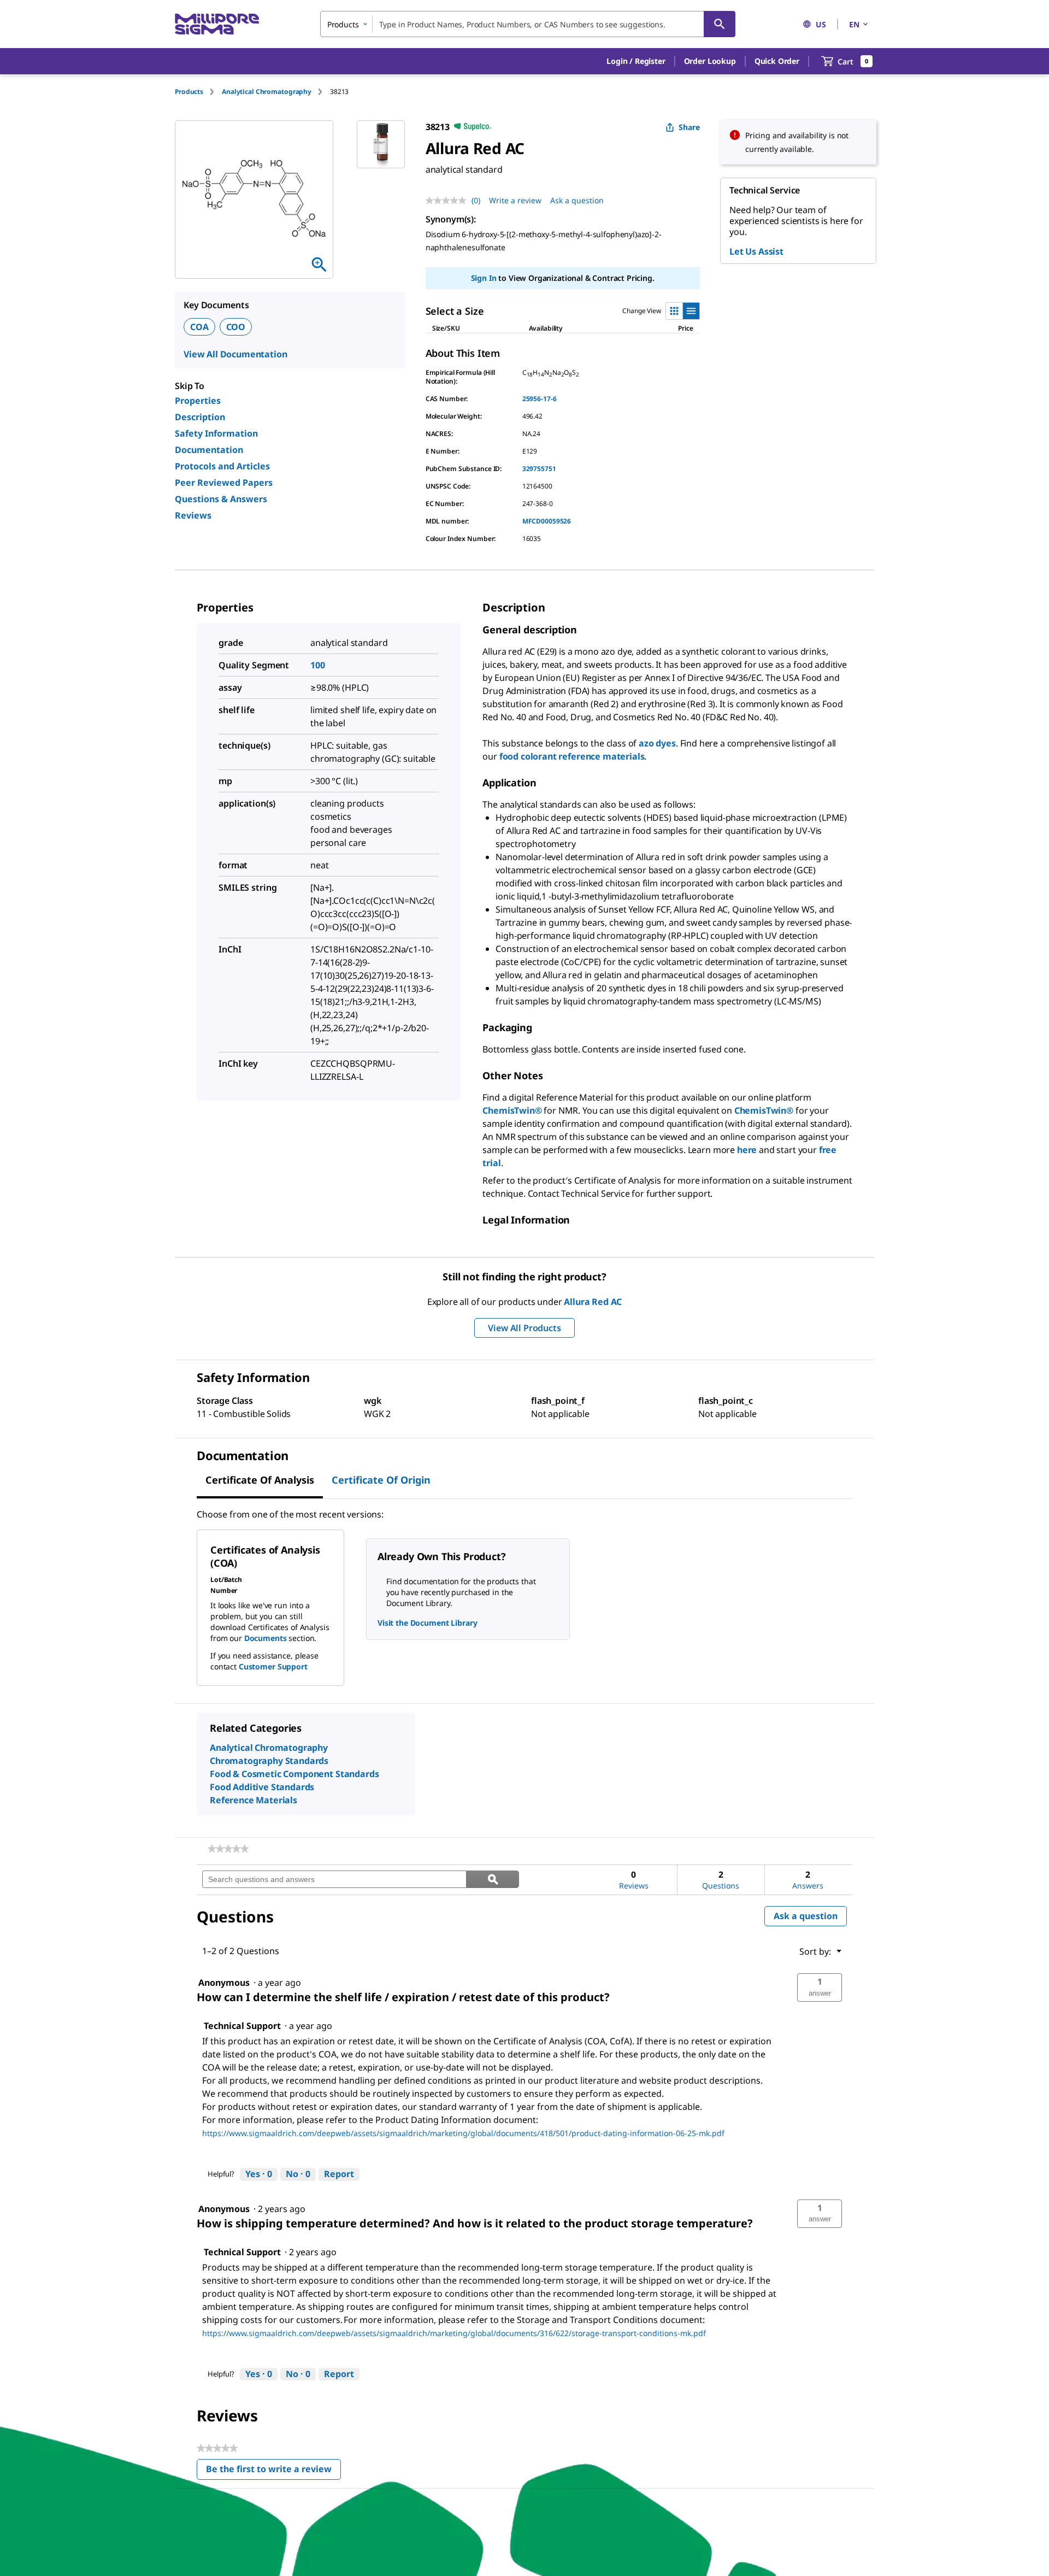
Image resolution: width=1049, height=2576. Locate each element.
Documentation (209, 450)
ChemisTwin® (512, 1110)
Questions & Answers (221, 499)
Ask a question (577, 200)
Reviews (193, 515)
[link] (228, 1849)
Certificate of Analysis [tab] (260, 1480)
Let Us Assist (756, 251)
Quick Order (777, 61)
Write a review (515, 200)
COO (236, 327)
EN (854, 24)
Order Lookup (710, 61)
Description (200, 417)
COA (199, 327)
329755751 (539, 469)
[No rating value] (449, 201)
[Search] (720, 24)
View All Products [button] (524, 1328)
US (821, 24)
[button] (636, 61)
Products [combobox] (343, 24)
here (747, 1150)
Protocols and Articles (222, 466)
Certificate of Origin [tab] (381, 1480)
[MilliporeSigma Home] (217, 24)
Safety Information (216, 433)
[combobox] (528, 24)
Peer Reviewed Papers (224, 483)
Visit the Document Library (427, 1623)
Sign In (484, 278)
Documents (266, 1638)
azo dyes (657, 743)
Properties (198, 401)
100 (318, 665)
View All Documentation (235, 354)
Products (189, 92)
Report (339, 2174)
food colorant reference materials (572, 756)
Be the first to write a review (273, 2471)
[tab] (198, 92)
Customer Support (273, 1666)
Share (689, 127)
